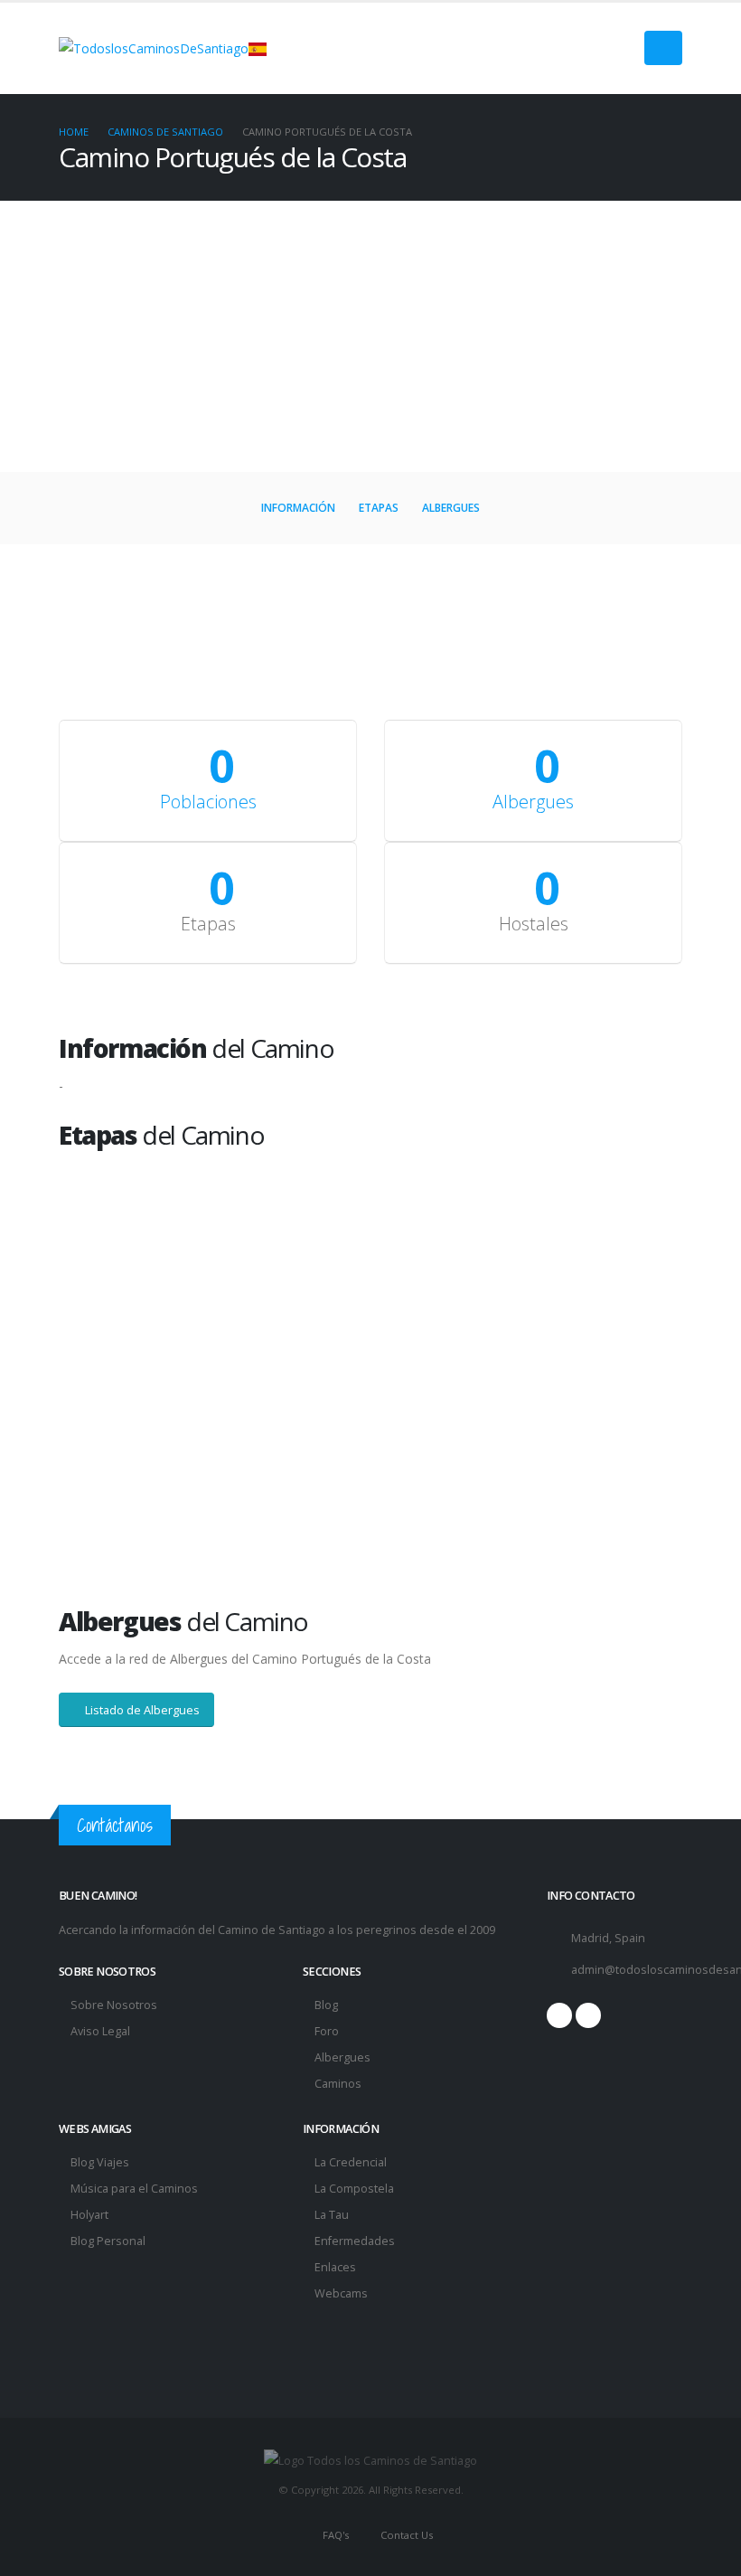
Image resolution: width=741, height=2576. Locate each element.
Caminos (338, 2084)
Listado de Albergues (141, 1710)
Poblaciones (208, 802)
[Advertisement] (370, 336)
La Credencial (351, 2162)
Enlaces (335, 2267)
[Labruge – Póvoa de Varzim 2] (526, 1260)
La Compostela (354, 2189)
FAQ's (334, 2535)
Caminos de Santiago (165, 132)
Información (298, 508)
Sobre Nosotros (114, 2005)
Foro (327, 2031)
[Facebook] (559, 2015)
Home (74, 132)
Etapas (379, 508)
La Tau (332, 2215)
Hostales (534, 924)
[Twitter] (588, 2015)
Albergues (451, 508)
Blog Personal (108, 2241)
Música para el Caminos (134, 2189)
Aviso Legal (100, 2031)
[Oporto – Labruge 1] (215, 1260)
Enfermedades (355, 2241)
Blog (326, 2005)
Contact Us (405, 2535)
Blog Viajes (100, 2162)
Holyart (89, 2215)
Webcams (341, 2293)
